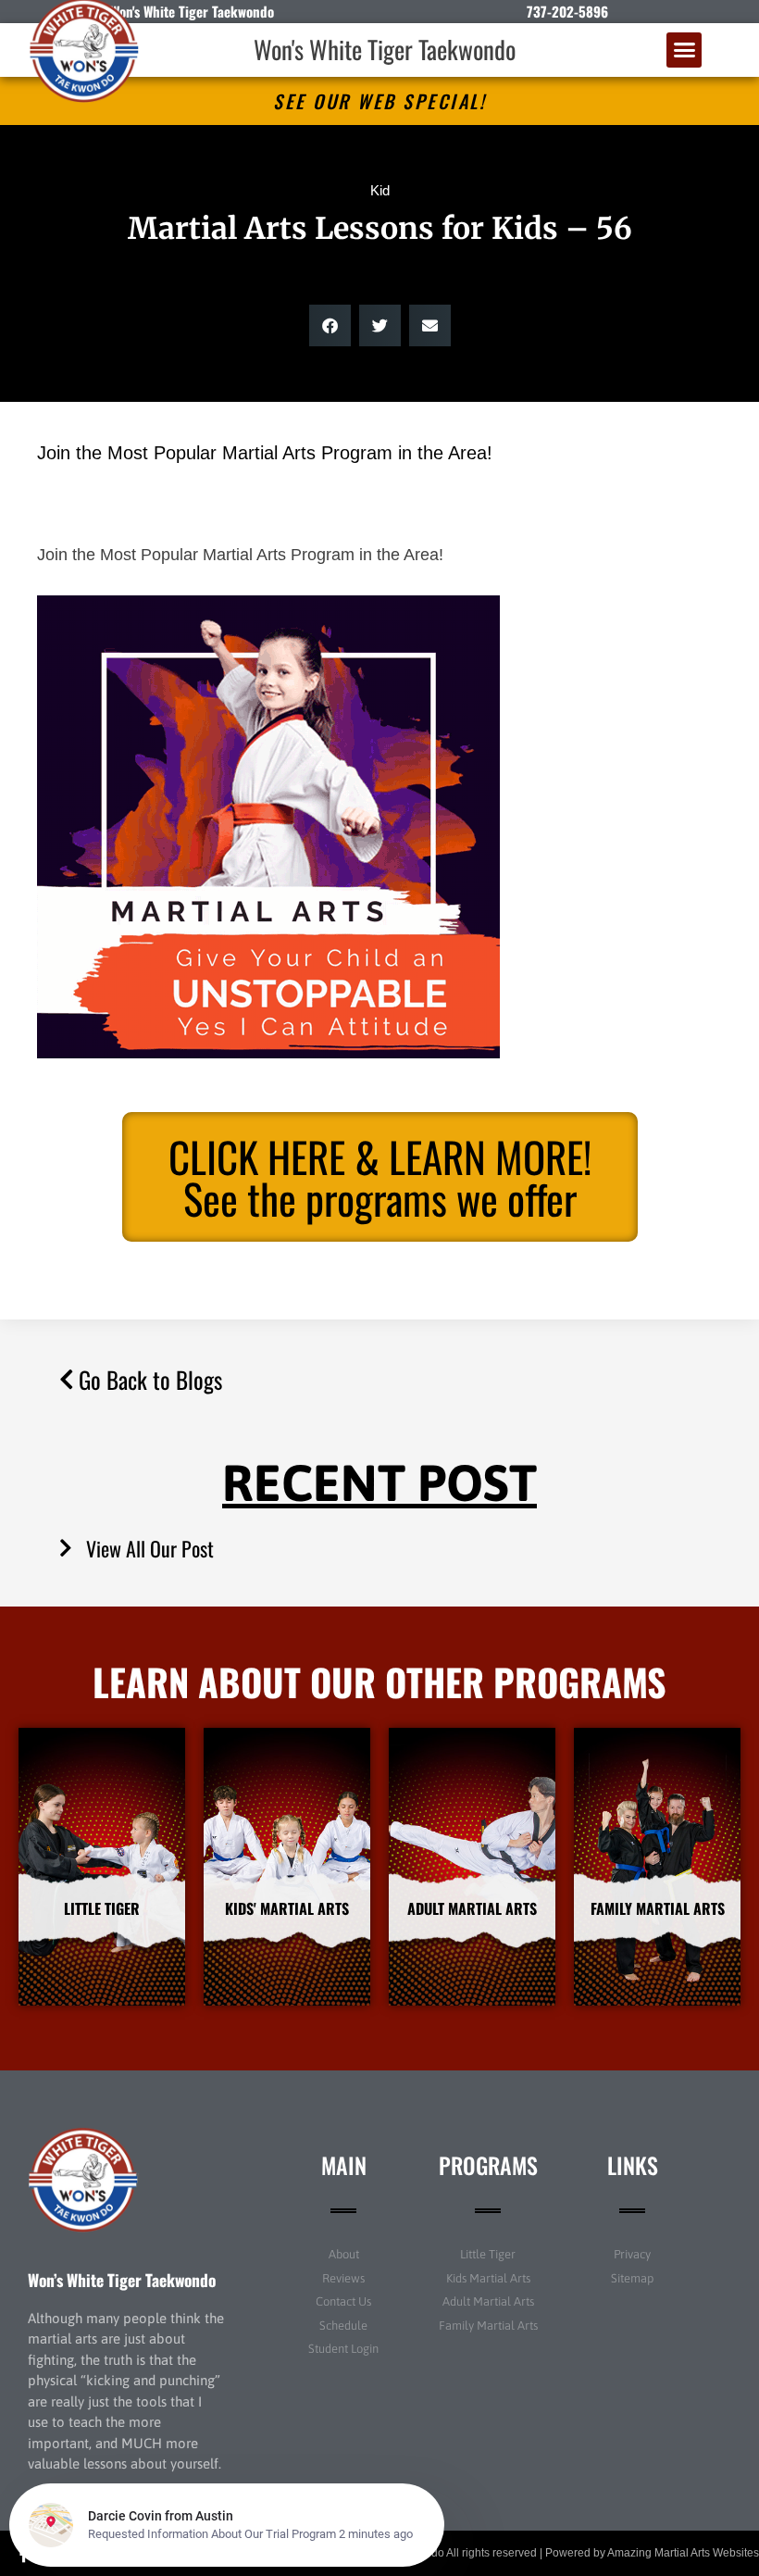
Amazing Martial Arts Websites (683, 2553)
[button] (684, 50)
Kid (380, 190)
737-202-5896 (567, 11)
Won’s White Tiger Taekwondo (122, 2280)
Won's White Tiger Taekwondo (385, 49)
